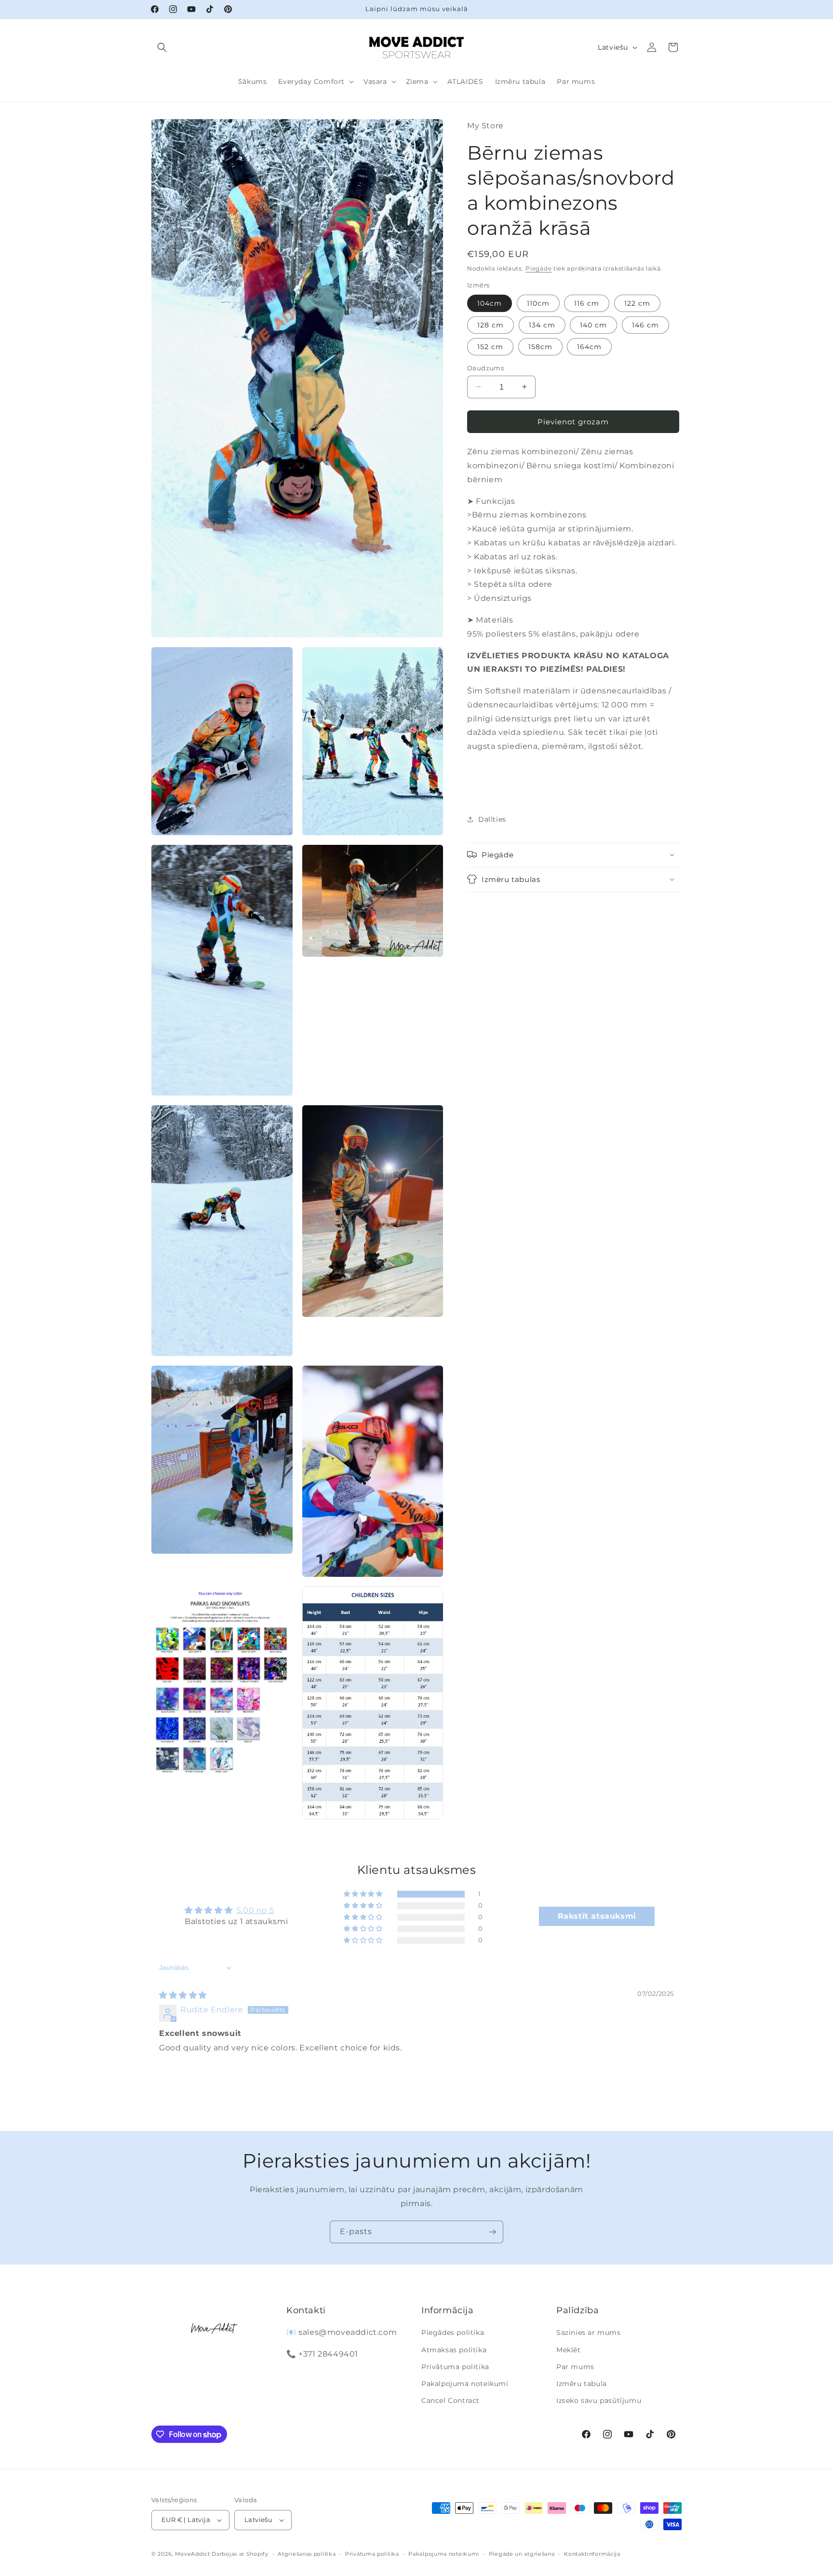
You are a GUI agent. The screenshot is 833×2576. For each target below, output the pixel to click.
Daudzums (485, 367)
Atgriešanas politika (307, 2553)
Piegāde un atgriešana (522, 2553)
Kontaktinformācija (592, 2553)
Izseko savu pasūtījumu (599, 2400)
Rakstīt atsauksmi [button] (597, 1916)
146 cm (645, 325)
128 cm (490, 325)
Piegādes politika (453, 2332)
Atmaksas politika (454, 2349)
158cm (540, 346)
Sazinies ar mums (589, 2332)
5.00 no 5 (255, 1911)
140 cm (593, 325)
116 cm (587, 303)
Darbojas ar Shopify (240, 2554)
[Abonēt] (492, 2232)
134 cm (542, 325)
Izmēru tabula (582, 2384)
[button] (162, 47)
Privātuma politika (455, 2367)
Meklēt (569, 2349)
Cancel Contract (450, 2400)
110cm (538, 303)
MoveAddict (193, 2554)
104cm (490, 303)
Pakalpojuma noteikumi (465, 2384)
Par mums (575, 2367)
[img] (183, 1995)
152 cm (490, 346)
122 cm (637, 303)
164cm (589, 346)
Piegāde (538, 268)
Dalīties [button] (492, 819)
